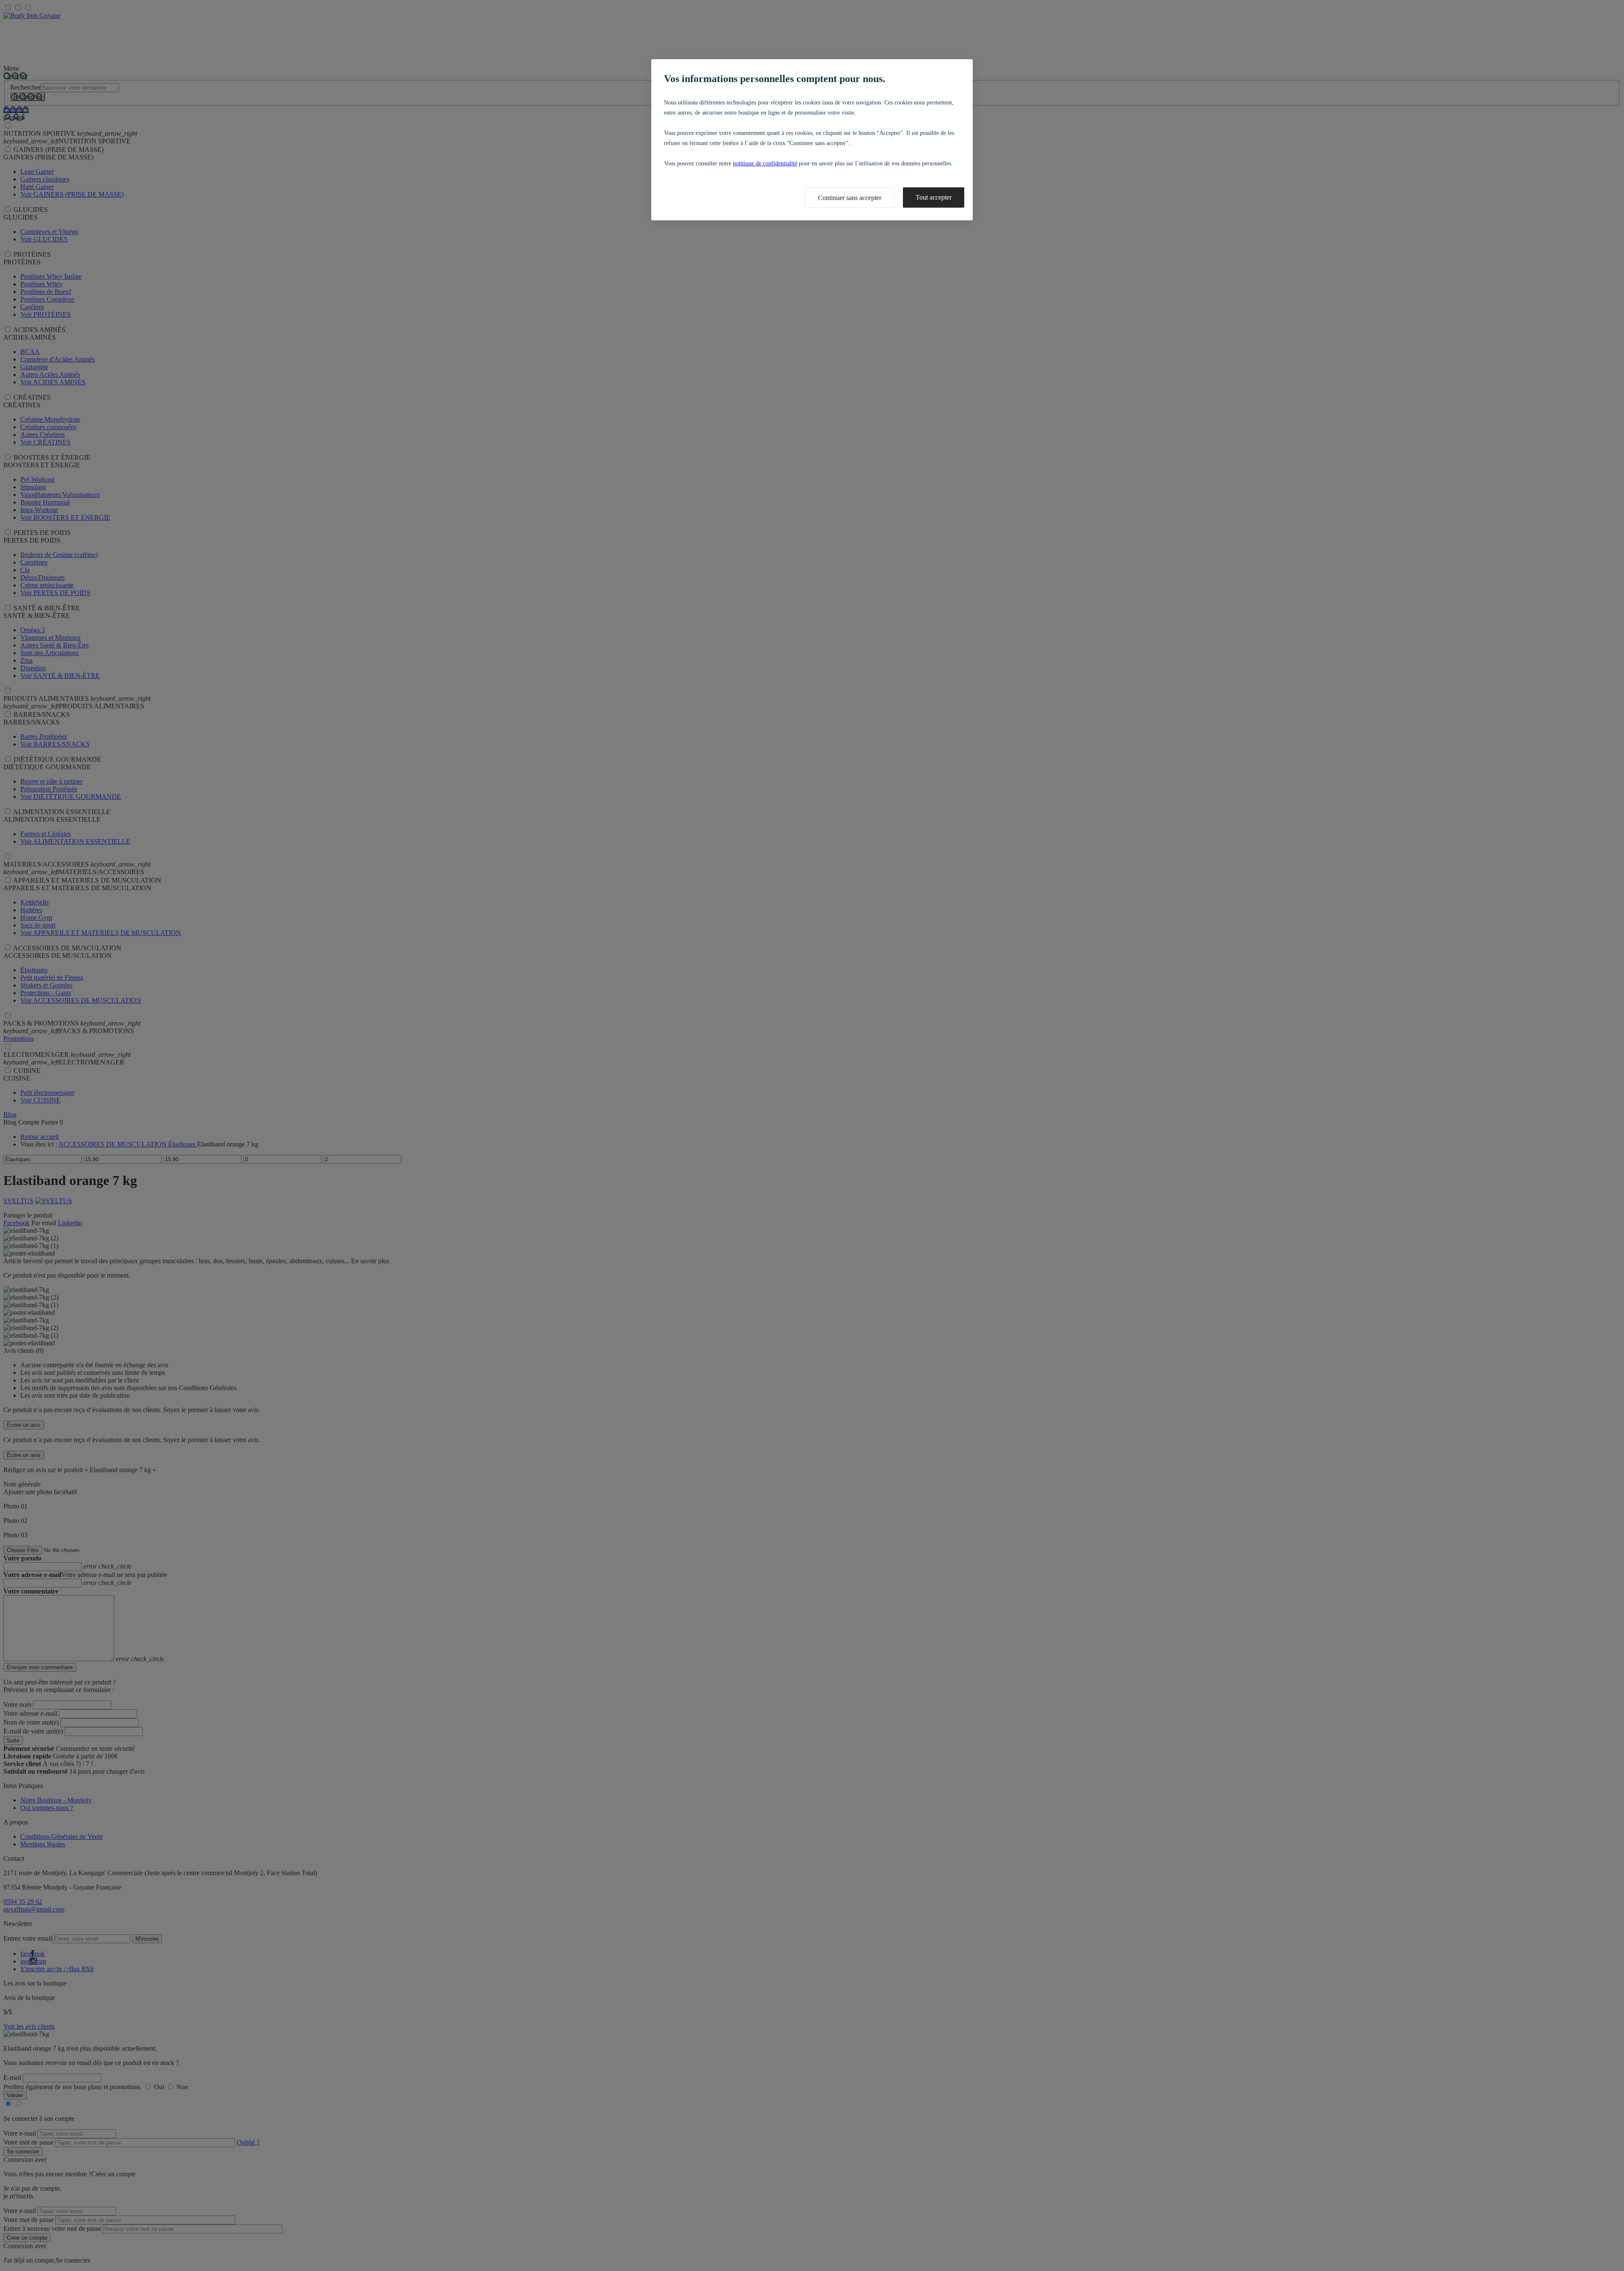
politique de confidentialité (765, 163)
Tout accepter (934, 197)
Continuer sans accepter (850, 198)
